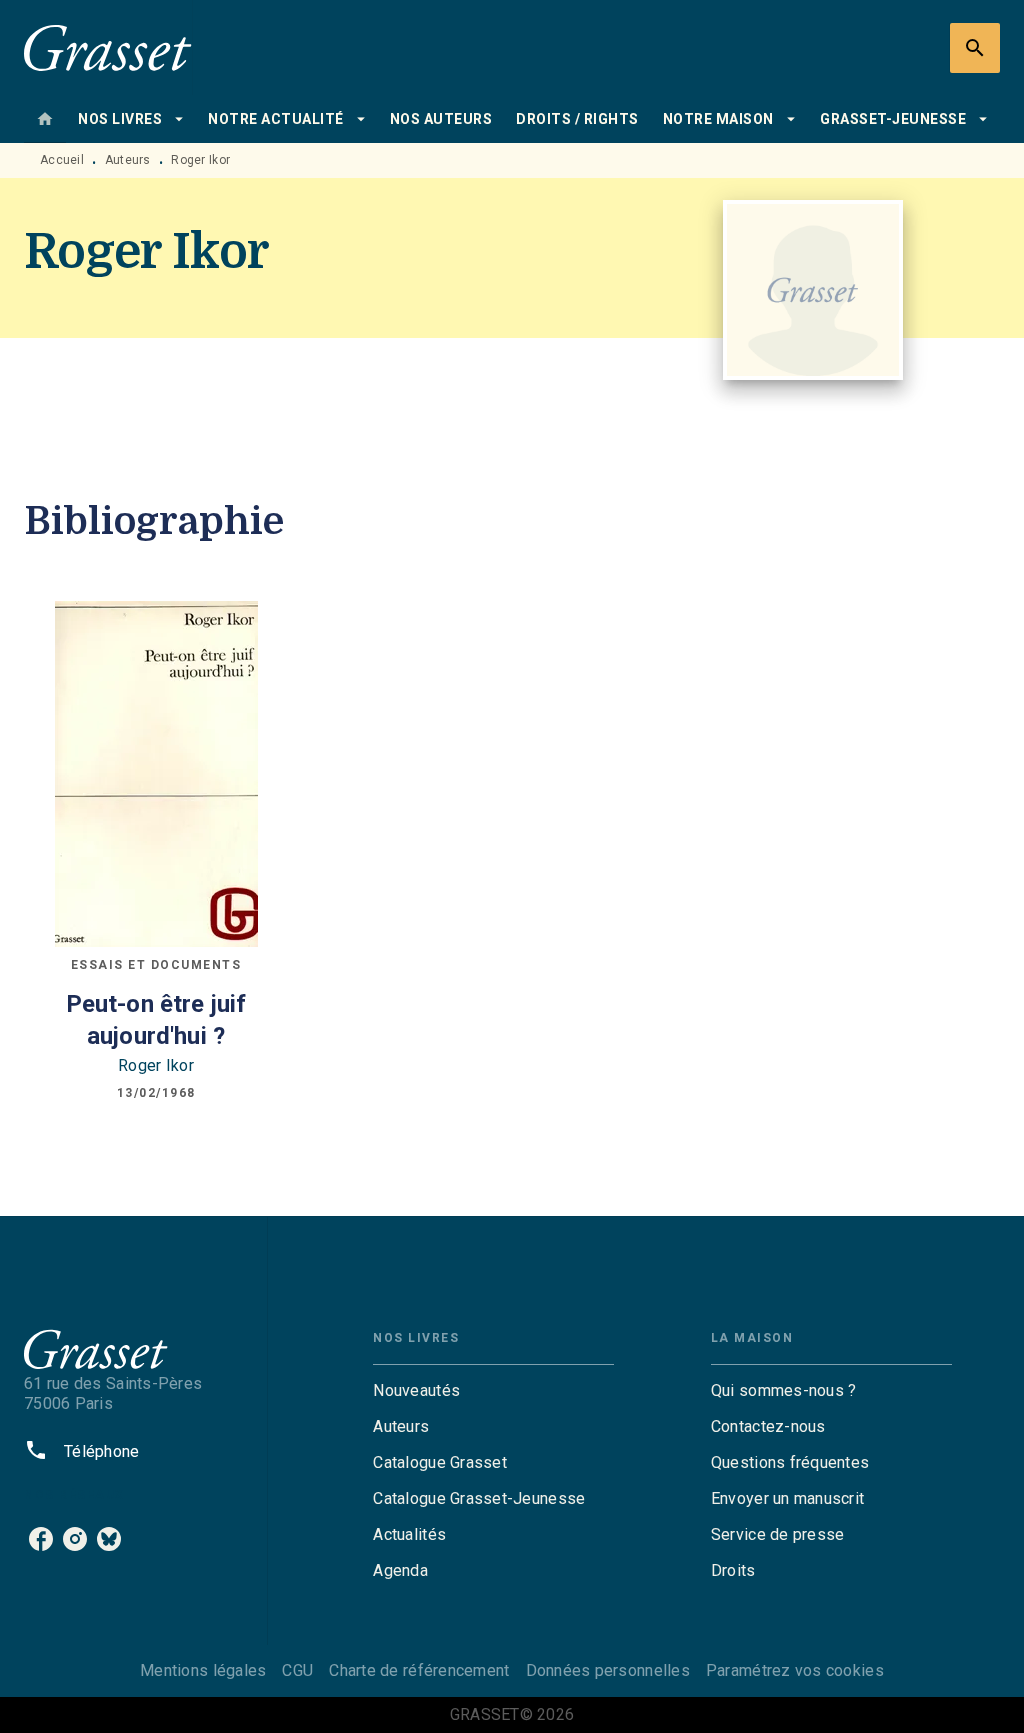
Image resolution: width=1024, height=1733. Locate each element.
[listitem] (41, 1539)
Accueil (62, 160)
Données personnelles (608, 1670)
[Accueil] (108, 47)
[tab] (45, 119)
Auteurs (128, 160)
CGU (297, 1670)
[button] (493, 1391)
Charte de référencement (419, 1670)
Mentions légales (203, 1670)
